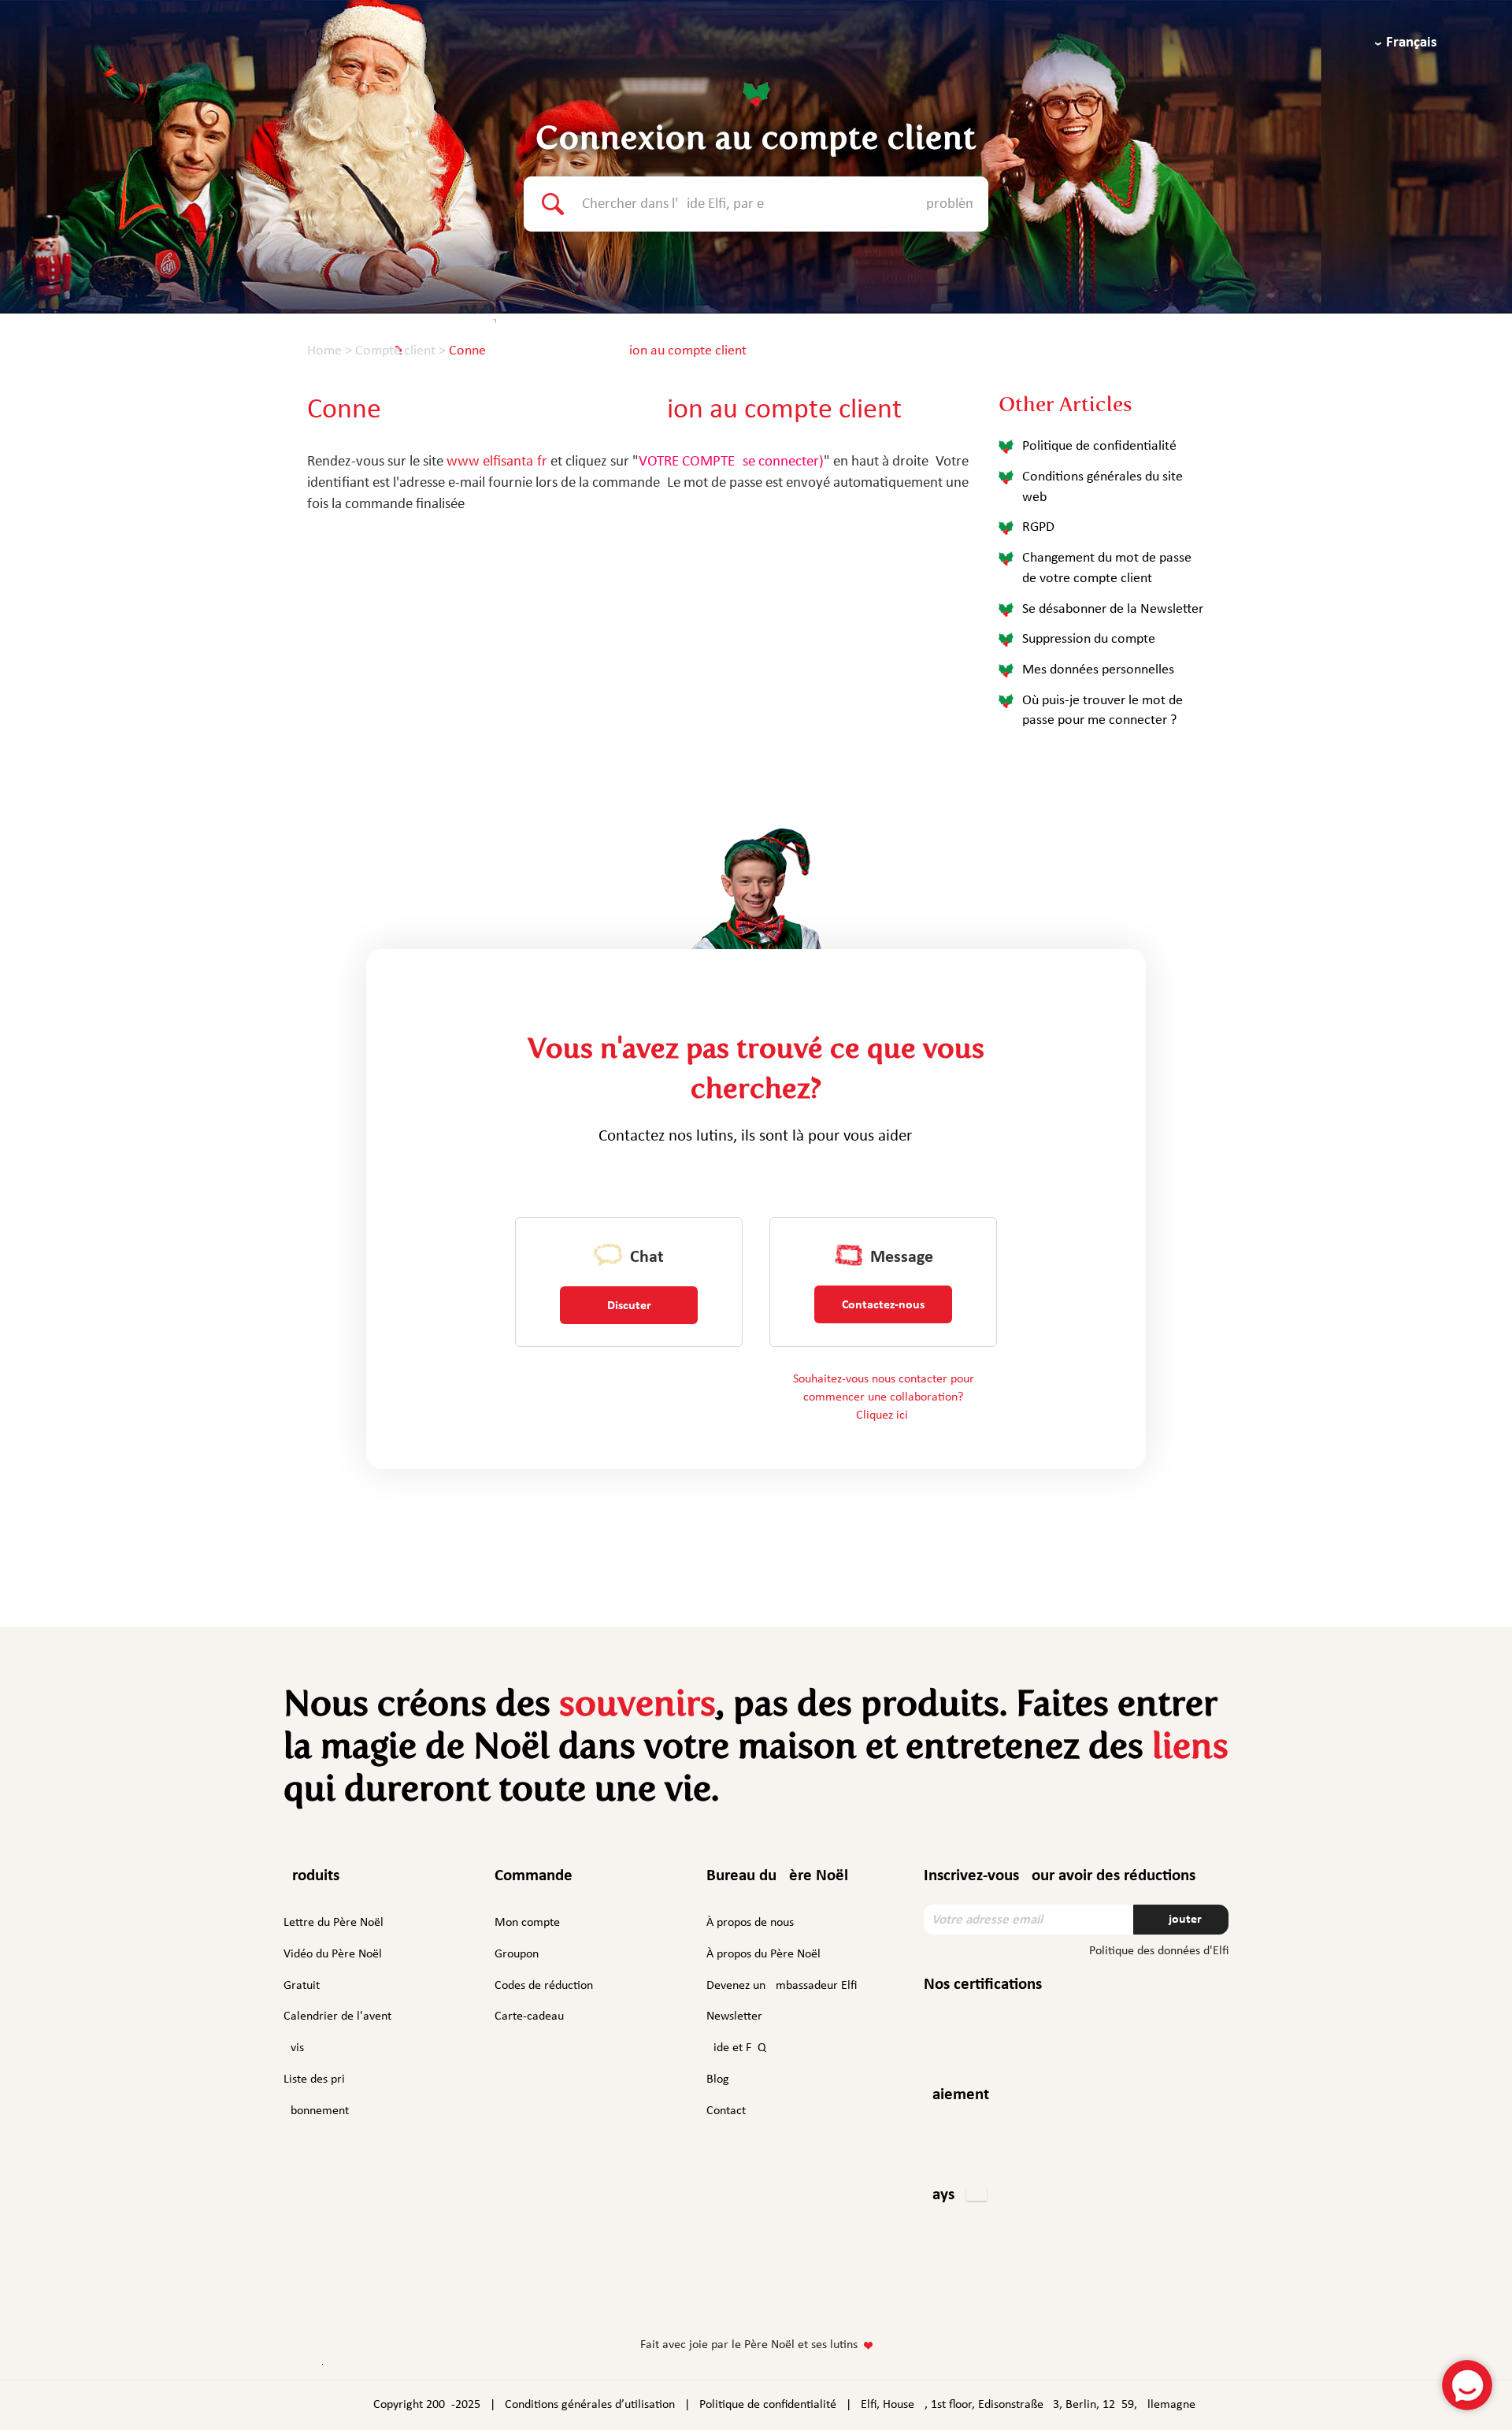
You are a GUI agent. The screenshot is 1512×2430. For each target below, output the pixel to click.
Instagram (706, 2295)
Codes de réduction (544, 1986)
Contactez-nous (883, 1305)
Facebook (668, 2295)
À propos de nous (750, 1923)
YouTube (801, 2295)
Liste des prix (317, 2079)
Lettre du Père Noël (334, 1923)
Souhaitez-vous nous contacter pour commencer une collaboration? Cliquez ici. (884, 1397)
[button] (955, 2196)
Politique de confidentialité (768, 2405)
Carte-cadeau (529, 2016)
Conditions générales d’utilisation (590, 2405)
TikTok (843, 2298)
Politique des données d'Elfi (1159, 1951)
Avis (294, 2048)
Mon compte (527, 1923)
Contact (726, 2111)
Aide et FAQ (736, 2048)
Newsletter (734, 2016)
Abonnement (316, 2111)
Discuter (629, 1306)
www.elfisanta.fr (497, 462)
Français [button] (1412, 43)
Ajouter (1181, 1920)
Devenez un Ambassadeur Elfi (782, 1986)
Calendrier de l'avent (337, 2016)
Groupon (517, 1954)
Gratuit (302, 1986)
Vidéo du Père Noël (333, 1954)
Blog (718, 2079)
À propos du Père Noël (763, 1954)
